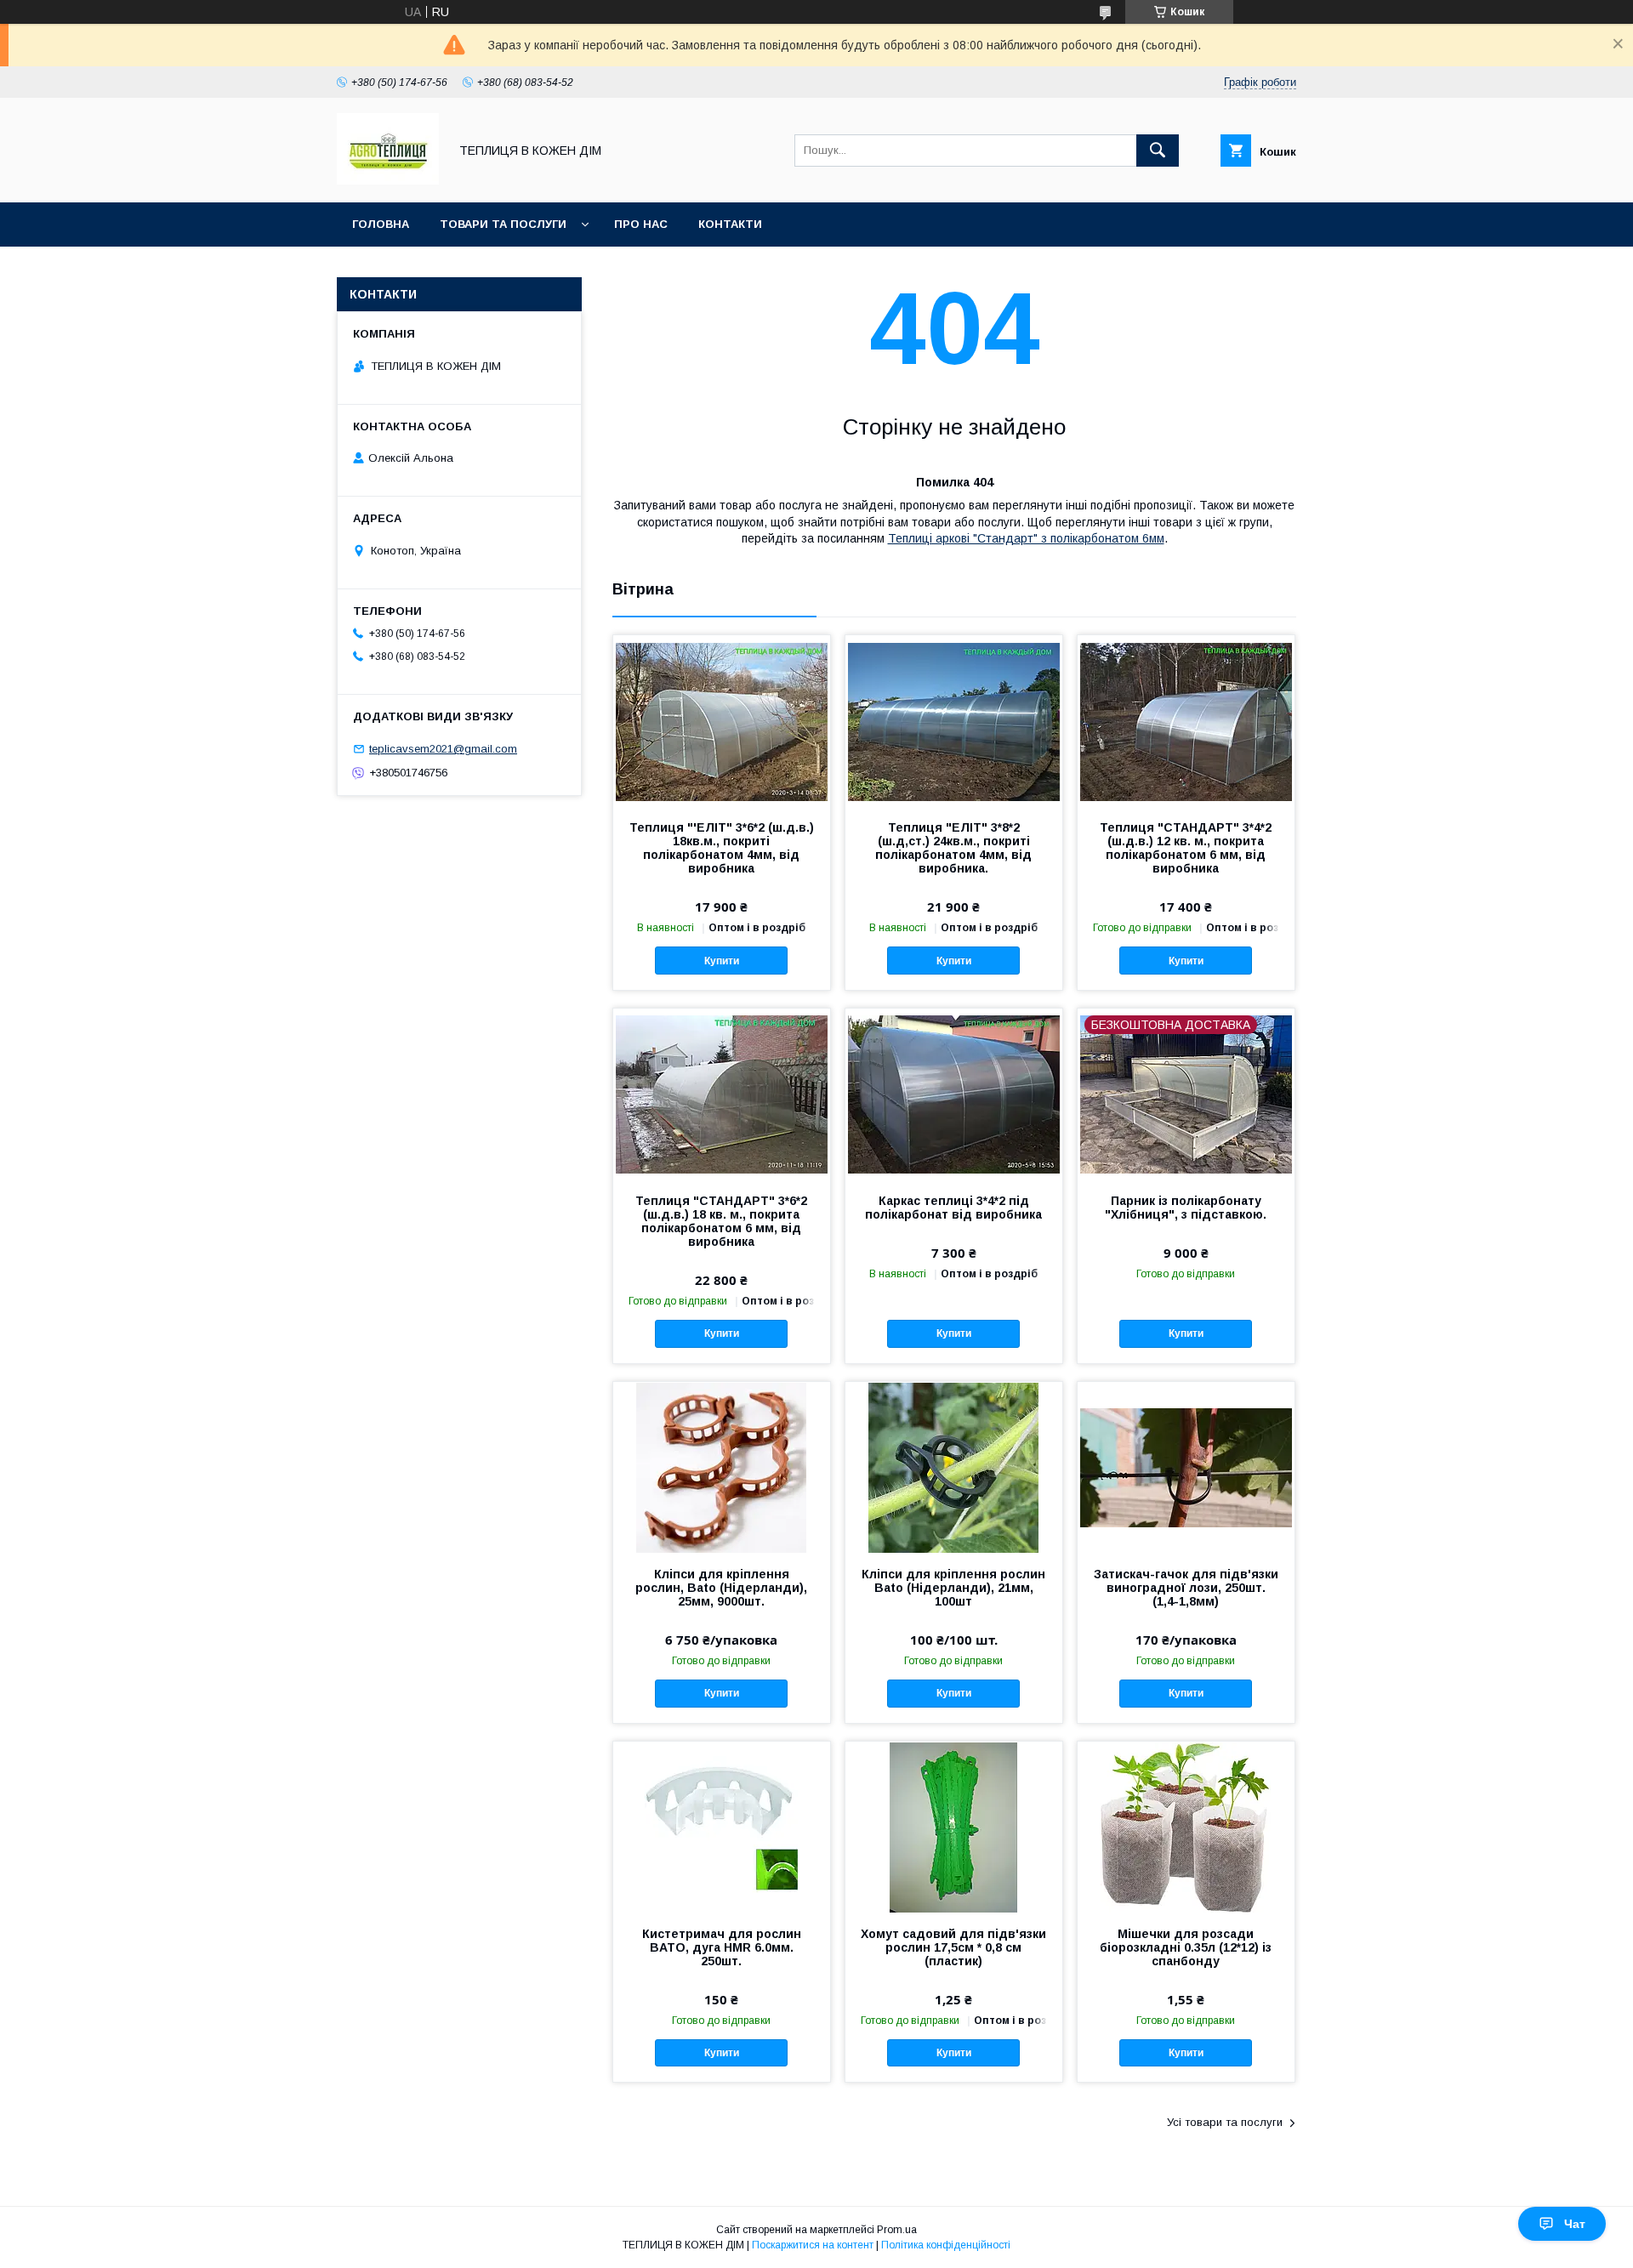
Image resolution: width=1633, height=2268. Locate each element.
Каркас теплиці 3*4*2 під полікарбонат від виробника (953, 1208)
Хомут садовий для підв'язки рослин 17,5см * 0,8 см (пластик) (953, 1947)
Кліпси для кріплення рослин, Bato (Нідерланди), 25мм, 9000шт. (721, 1588)
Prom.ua (897, 2230)
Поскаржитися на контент (813, 2245)
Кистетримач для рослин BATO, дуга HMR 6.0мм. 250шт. (722, 1947)
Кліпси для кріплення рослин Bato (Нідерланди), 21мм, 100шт (953, 1588)
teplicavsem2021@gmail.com (443, 749)
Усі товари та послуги (1225, 2122)
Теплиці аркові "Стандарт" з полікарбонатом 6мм (1026, 538)
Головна (381, 224)
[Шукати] (1158, 151)
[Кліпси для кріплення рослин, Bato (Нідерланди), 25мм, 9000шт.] (722, 1467)
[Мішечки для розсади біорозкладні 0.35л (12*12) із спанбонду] (1186, 1827)
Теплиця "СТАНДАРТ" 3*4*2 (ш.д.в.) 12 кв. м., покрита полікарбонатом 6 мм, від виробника (1186, 848)
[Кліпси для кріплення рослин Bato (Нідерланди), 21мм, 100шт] (954, 1467)
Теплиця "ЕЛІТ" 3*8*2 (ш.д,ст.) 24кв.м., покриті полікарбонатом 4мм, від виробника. (953, 848)
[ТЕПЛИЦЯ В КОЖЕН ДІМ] (388, 180)
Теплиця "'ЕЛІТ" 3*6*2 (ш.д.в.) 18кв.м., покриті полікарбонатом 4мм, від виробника (722, 848)
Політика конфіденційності (946, 2245)
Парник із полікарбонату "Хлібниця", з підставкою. (1186, 1208)
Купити (722, 961)
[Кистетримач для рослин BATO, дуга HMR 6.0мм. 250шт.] (722, 1827)
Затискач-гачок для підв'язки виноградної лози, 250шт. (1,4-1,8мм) (1186, 1588)
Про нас (641, 224)
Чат (1575, 2224)
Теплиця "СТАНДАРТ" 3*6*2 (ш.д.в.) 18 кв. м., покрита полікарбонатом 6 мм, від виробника (721, 1221)
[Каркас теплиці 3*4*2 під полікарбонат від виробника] (954, 1094)
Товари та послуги (503, 224)
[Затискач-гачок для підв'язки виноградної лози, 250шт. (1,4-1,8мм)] (1186, 1467)
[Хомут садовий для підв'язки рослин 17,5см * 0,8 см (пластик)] (954, 1827)
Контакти (730, 224)
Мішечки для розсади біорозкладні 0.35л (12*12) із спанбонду (1186, 1947)
